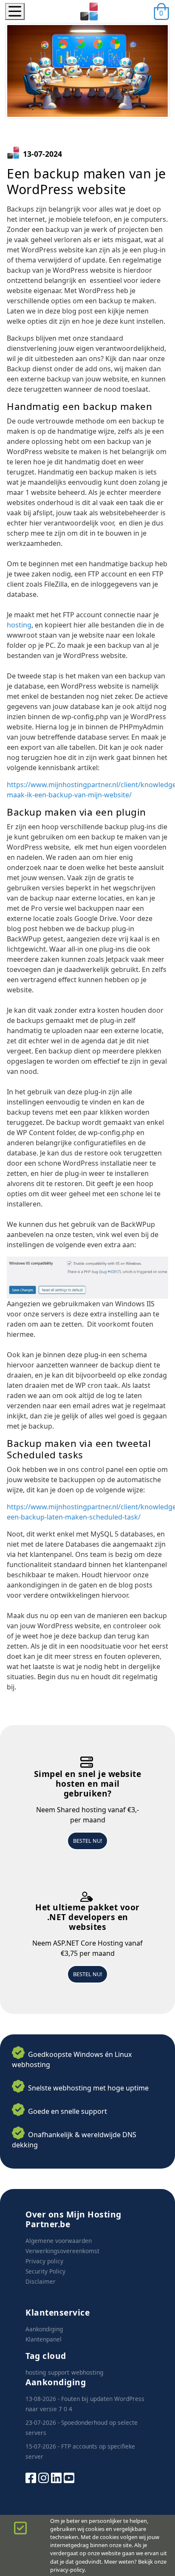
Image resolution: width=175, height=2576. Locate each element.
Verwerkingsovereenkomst (62, 2251)
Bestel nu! (87, 1841)
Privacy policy (44, 2261)
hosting (19, 625)
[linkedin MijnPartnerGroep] (56, 2477)
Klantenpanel (44, 2339)
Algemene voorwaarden (59, 2241)
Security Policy (45, 2271)
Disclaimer (41, 2281)
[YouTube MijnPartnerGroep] (69, 2477)
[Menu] (15, 11)
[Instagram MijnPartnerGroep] (44, 2477)
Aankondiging (44, 2329)
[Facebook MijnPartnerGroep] (31, 2477)
